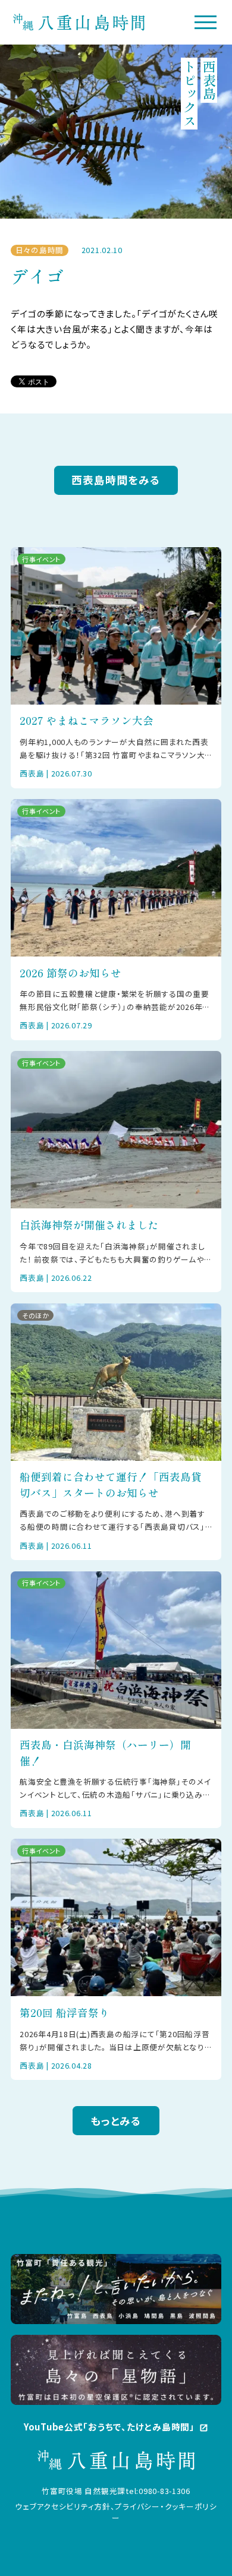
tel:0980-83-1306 (158, 2491)
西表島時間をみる (116, 480)
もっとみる (116, 2121)
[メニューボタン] (206, 22)
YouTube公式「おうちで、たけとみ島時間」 (116, 2427)
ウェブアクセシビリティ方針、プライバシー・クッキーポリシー (116, 2512)
